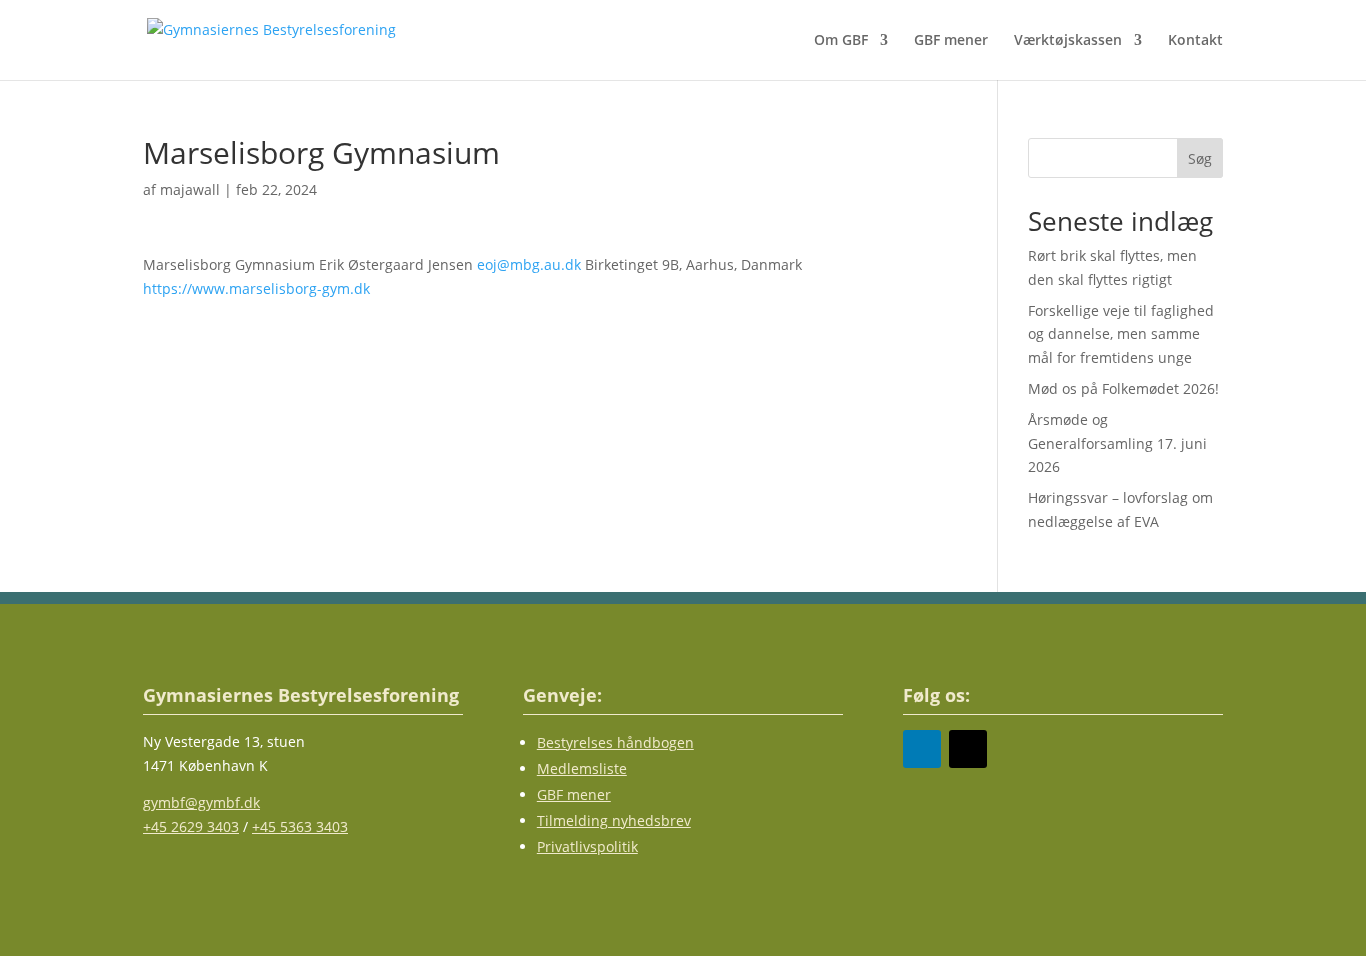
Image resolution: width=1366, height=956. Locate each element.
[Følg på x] (968, 749)
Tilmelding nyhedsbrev (614, 820)
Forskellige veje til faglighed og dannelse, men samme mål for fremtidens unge (1121, 334)
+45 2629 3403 (191, 826)
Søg (1200, 158)
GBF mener (951, 41)
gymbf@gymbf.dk (201, 802)
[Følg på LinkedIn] (922, 749)
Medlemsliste (582, 768)
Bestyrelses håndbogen (615, 742)
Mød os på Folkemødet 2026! (1123, 388)
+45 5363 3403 (300, 826)
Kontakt (1195, 41)
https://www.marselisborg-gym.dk (256, 288)
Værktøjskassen (1068, 41)
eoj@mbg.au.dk (529, 264)
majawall (190, 189)
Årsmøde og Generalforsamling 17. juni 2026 (1117, 443)
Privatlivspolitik (587, 846)
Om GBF (841, 41)
